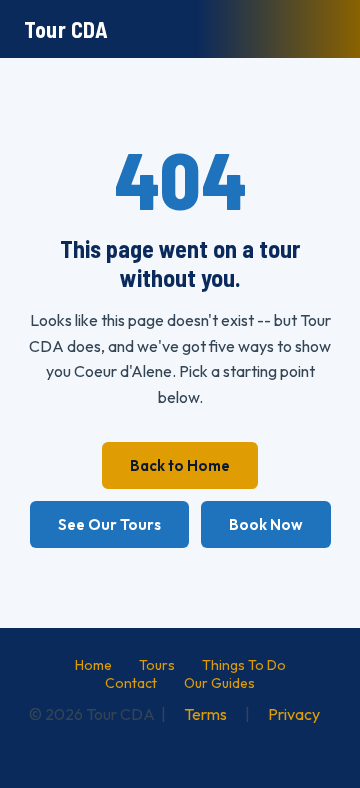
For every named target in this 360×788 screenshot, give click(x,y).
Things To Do (244, 665)
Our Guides (219, 683)
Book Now (266, 524)
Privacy (294, 714)
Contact (131, 683)
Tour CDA (66, 29)
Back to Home (180, 465)
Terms (205, 714)
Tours (157, 665)
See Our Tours (109, 524)
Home (93, 665)
